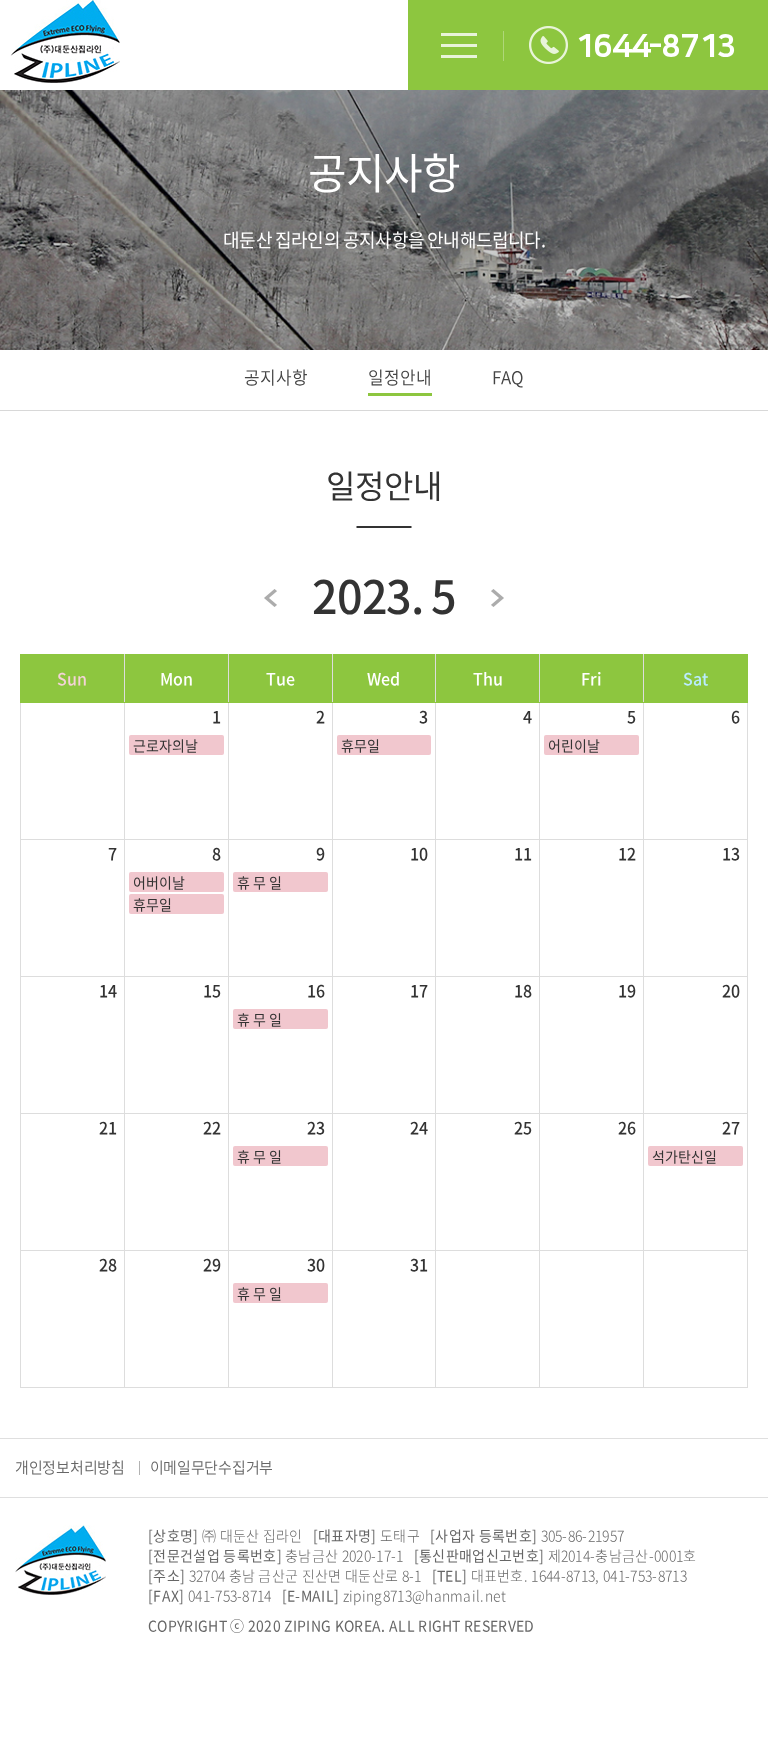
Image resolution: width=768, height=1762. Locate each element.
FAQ (508, 376)
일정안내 (400, 376)
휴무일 (360, 745)
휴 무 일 (259, 882)
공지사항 (276, 376)
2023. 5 (384, 595)
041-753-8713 (645, 1575)
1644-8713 (655, 46)
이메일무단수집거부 (211, 1467)
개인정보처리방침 (70, 1467)
